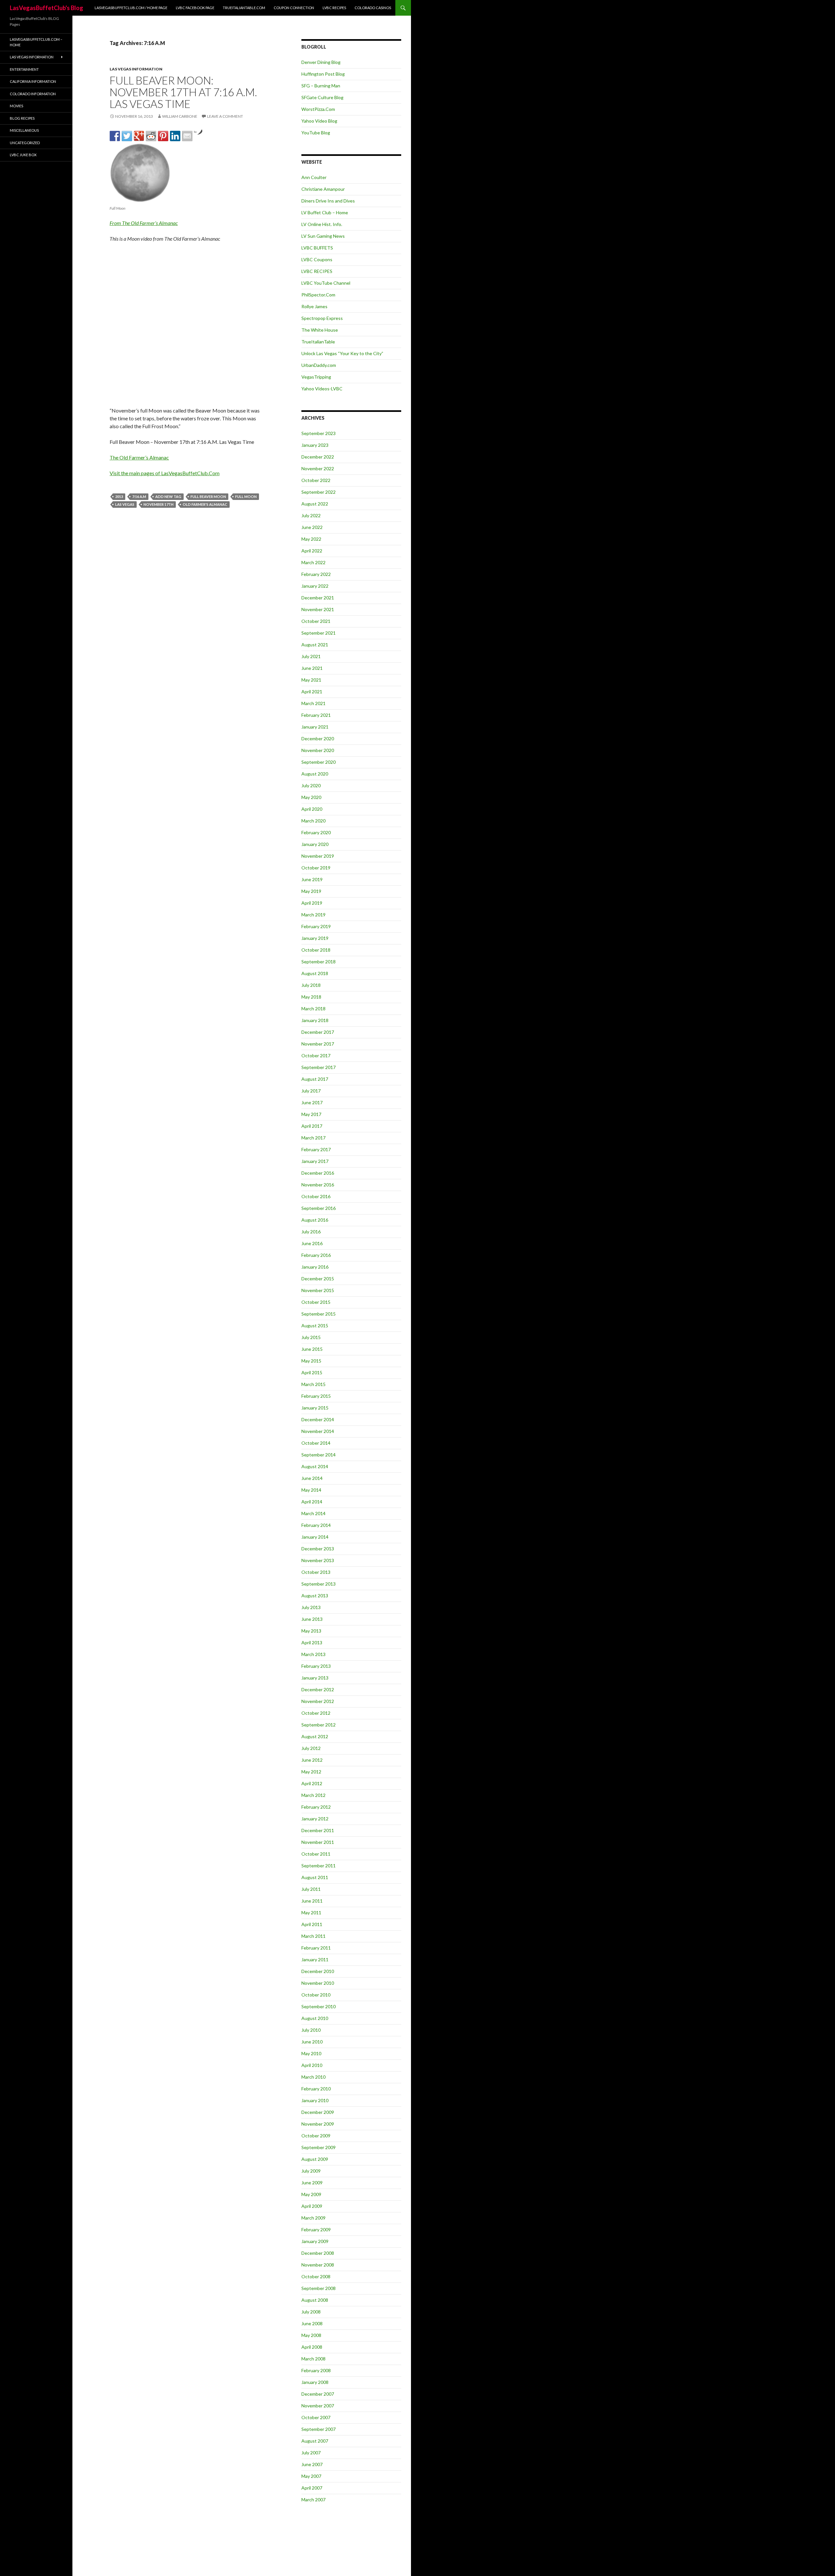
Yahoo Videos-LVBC (322, 389)
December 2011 (318, 1830)
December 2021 (318, 598)
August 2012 (315, 1736)
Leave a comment (225, 116)
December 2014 (318, 1419)
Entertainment (24, 69)
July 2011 (311, 1889)
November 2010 (318, 1983)
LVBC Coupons (317, 259)
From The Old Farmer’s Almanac (144, 223)
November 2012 (318, 1701)
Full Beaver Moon (208, 497)
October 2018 (316, 950)
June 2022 (312, 527)
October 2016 (316, 1196)
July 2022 (311, 515)
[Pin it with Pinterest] (163, 136)
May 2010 (311, 2053)
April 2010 (312, 2065)
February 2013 (316, 1666)
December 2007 (318, 2394)
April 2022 (312, 551)
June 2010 (312, 2042)
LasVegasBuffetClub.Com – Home (36, 42)
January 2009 (315, 2241)
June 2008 (312, 2323)
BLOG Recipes (22, 118)
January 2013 (315, 1678)
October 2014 (316, 1443)
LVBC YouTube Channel (326, 283)
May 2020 (311, 797)
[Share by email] (187, 136)
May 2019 (311, 891)
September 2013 (319, 1584)
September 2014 (319, 1455)
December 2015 (318, 1279)
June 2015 (312, 1349)
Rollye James (314, 306)
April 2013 (312, 1642)
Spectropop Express (322, 318)
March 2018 (313, 1009)
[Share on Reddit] (151, 136)
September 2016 (319, 1208)
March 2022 (313, 562)
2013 (119, 497)
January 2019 (315, 938)
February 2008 (316, 2370)
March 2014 (313, 1513)
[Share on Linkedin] (175, 136)
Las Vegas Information (136, 69)
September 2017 (319, 1067)
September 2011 (319, 1866)
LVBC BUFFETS (317, 248)
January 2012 (315, 1819)
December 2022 (318, 457)
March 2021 (313, 703)
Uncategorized (25, 143)
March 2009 (313, 2218)
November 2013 (318, 1560)
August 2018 (315, 973)
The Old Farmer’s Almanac (139, 457)
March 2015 (313, 1384)
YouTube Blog (316, 133)
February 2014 (316, 1525)
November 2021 (318, 609)
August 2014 (315, 1466)
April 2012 (312, 1783)
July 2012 (311, 1748)
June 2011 (312, 1901)
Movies (16, 106)
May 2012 (311, 1772)
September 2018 (319, 962)
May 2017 (311, 1114)
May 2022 (311, 539)
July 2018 (311, 985)
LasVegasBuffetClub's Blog (46, 8)
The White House (320, 330)
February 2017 (316, 1149)
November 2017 (318, 1044)
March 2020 (313, 821)
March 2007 (313, 2500)
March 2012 (313, 1795)
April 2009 (312, 2206)
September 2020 (319, 762)
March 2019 (313, 915)
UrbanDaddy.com (319, 365)
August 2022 (315, 504)
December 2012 (318, 1689)
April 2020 (312, 809)
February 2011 (316, 1948)
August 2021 (315, 645)
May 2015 (311, 1361)
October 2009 (316, 2136)
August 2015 (315, 1326)
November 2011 (318, 1842)
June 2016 (312, 1243)
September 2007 (319, 2429)
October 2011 (316, 1854)
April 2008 (312, 2347)
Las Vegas (125, 504)
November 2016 (318, 1185)
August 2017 (315, 1079)
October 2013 (316, 1572)
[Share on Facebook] (115, 136)
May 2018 (311, 997)
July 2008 (311, 2312)
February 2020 (316, 832)
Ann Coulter (314, 177)
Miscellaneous (24, 130)
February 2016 (316, 1255)
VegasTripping (316, 377)
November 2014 (318, 1431)
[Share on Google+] (139, 136)
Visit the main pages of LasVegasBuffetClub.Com (165, 473)
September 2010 (319, 2006)
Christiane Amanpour (323, 189)
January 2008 (315, 2382)
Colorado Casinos (373, 8)
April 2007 (312, 2488)
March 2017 (313, 1138)
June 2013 (312, 1619)
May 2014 (311, 1490)
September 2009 (319, 2147)
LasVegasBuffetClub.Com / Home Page (131, 8)
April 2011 (312, 1924)
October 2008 (316, 2276)
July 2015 (311, 1337)
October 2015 (316, 1302)
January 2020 (315, 844)
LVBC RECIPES (334, 8)
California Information (33, 81)
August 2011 (315, 1877)
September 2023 (319, 433)
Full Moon (246, 497)
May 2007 (311, 2476)
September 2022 (319, 492)
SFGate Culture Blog (322, 97)
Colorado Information (33, 94)
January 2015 (315, 1408)
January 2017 (315, 1161)
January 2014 (315, 1537)
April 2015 (312, 1372)
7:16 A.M (139, 497)
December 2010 (318, 1971)
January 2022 (315, 586)
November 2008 (318, 2265)
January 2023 (315, 445)
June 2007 (312, 2464)
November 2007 (318, 2406)
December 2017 (318, 1032)
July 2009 (311, 2171)
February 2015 (316, 1396)
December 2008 (318, 2253)
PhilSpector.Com (318, 295)
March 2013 (313, 1654)
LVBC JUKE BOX (23, 155)
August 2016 (315, 1220)
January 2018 (315, 1020)
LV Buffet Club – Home (325, 212)
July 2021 (311, 656)
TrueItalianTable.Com (244, 8)
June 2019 (312, 879)
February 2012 (316, 1807)
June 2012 (312, 1760)
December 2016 (318, 1173)
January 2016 (315, 1267)
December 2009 (318, 2112)
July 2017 (311, 1091)
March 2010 (313, 2077)
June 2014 (312, 1478)
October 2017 (316, 1055)
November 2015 (318, 1290)
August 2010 (315, 2018)
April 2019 (312, 903)
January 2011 (315, 1959)
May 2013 (311, 1631)
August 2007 (315, 2441)
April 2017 (312, 1126)
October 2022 (316, 480)
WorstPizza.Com (318, 109)
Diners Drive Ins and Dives (328, 201)
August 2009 (315, 2159)
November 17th (159, 504)
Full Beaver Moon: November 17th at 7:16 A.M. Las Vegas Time (183, 92)
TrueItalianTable (318, 342)
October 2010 (316, 1995)
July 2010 (311, 2030)
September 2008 (319, 2288)
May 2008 (311, 2335)
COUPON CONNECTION (294, 8)
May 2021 (311, 680)
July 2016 (311, 1232)
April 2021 (312, 692)
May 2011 (311, 1913)
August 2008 (315, 2300)
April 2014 (312, 1502)
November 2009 (318, 2124)
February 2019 (316, 926)
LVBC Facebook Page (195, 8)
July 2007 (311, 2453)
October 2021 (316, 621)
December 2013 (318, 1549)
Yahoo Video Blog (319, 121)
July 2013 (311, 1607)
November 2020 (318, 750)
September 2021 (319, 633)
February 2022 (316, 574)
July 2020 (311, 785)
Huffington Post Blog (323, 74)
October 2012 (316, 1713)
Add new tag (168, 497)
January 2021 (315, 727)
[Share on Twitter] (127, 136)
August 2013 (315, 1596)
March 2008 (313, 2359)
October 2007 (316, 2417)
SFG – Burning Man (321, 86)
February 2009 (316, 2230)
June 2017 (312, 1102)
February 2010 (316, 2089)
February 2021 (316, 715)
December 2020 (318, 738)
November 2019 (318, 856)
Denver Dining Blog (321, 62)
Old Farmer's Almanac (205, 504)
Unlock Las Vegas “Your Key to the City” (342, 353)
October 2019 (316, 868)
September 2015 (319, 1314)
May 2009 (311, 2194)
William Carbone (180, 116)
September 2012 (319, 1725)
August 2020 (315, 774)
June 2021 (312, 668)
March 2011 (313, 1936)
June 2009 (312, 2183)
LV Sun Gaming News (323, 236)
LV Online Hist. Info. (322, 224)
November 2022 (318, 468)
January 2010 (315, 2100)
